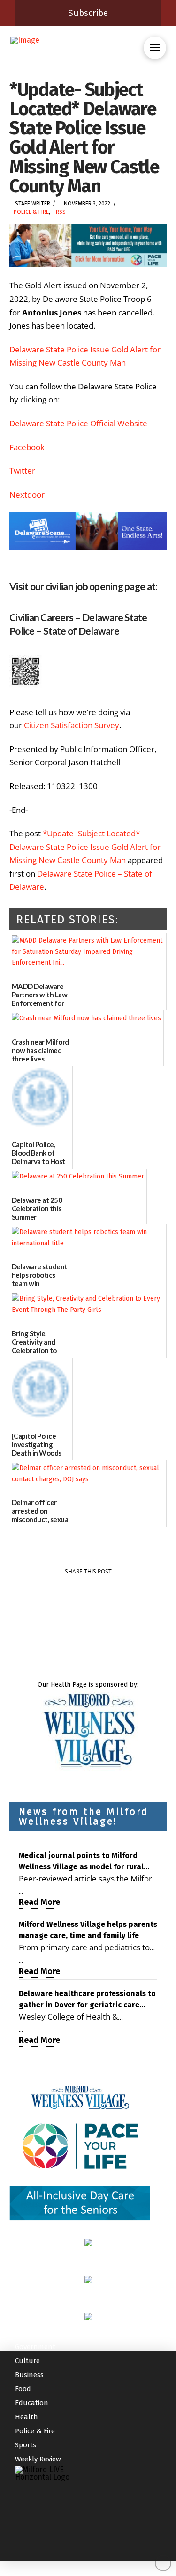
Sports (26, 2445)
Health (27, 2417)
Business (29, 2375)
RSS (61, 212)
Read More (39, 1902)
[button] (155, 48)
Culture (27, 2361)
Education (32, 2403)
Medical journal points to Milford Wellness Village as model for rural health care (81, 1862)
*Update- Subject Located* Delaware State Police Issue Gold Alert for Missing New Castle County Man (85, 847)
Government (35, 2347)
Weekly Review (38, 2459)
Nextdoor (27, 494)
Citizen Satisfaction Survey (72, 725)
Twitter (22, 471)
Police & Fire (31, 212)
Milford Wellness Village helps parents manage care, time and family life (88, 1930)
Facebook (27, 447)
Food (23, 2389)
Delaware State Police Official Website (78, 423)
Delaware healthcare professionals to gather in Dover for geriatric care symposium (87, 2000)
